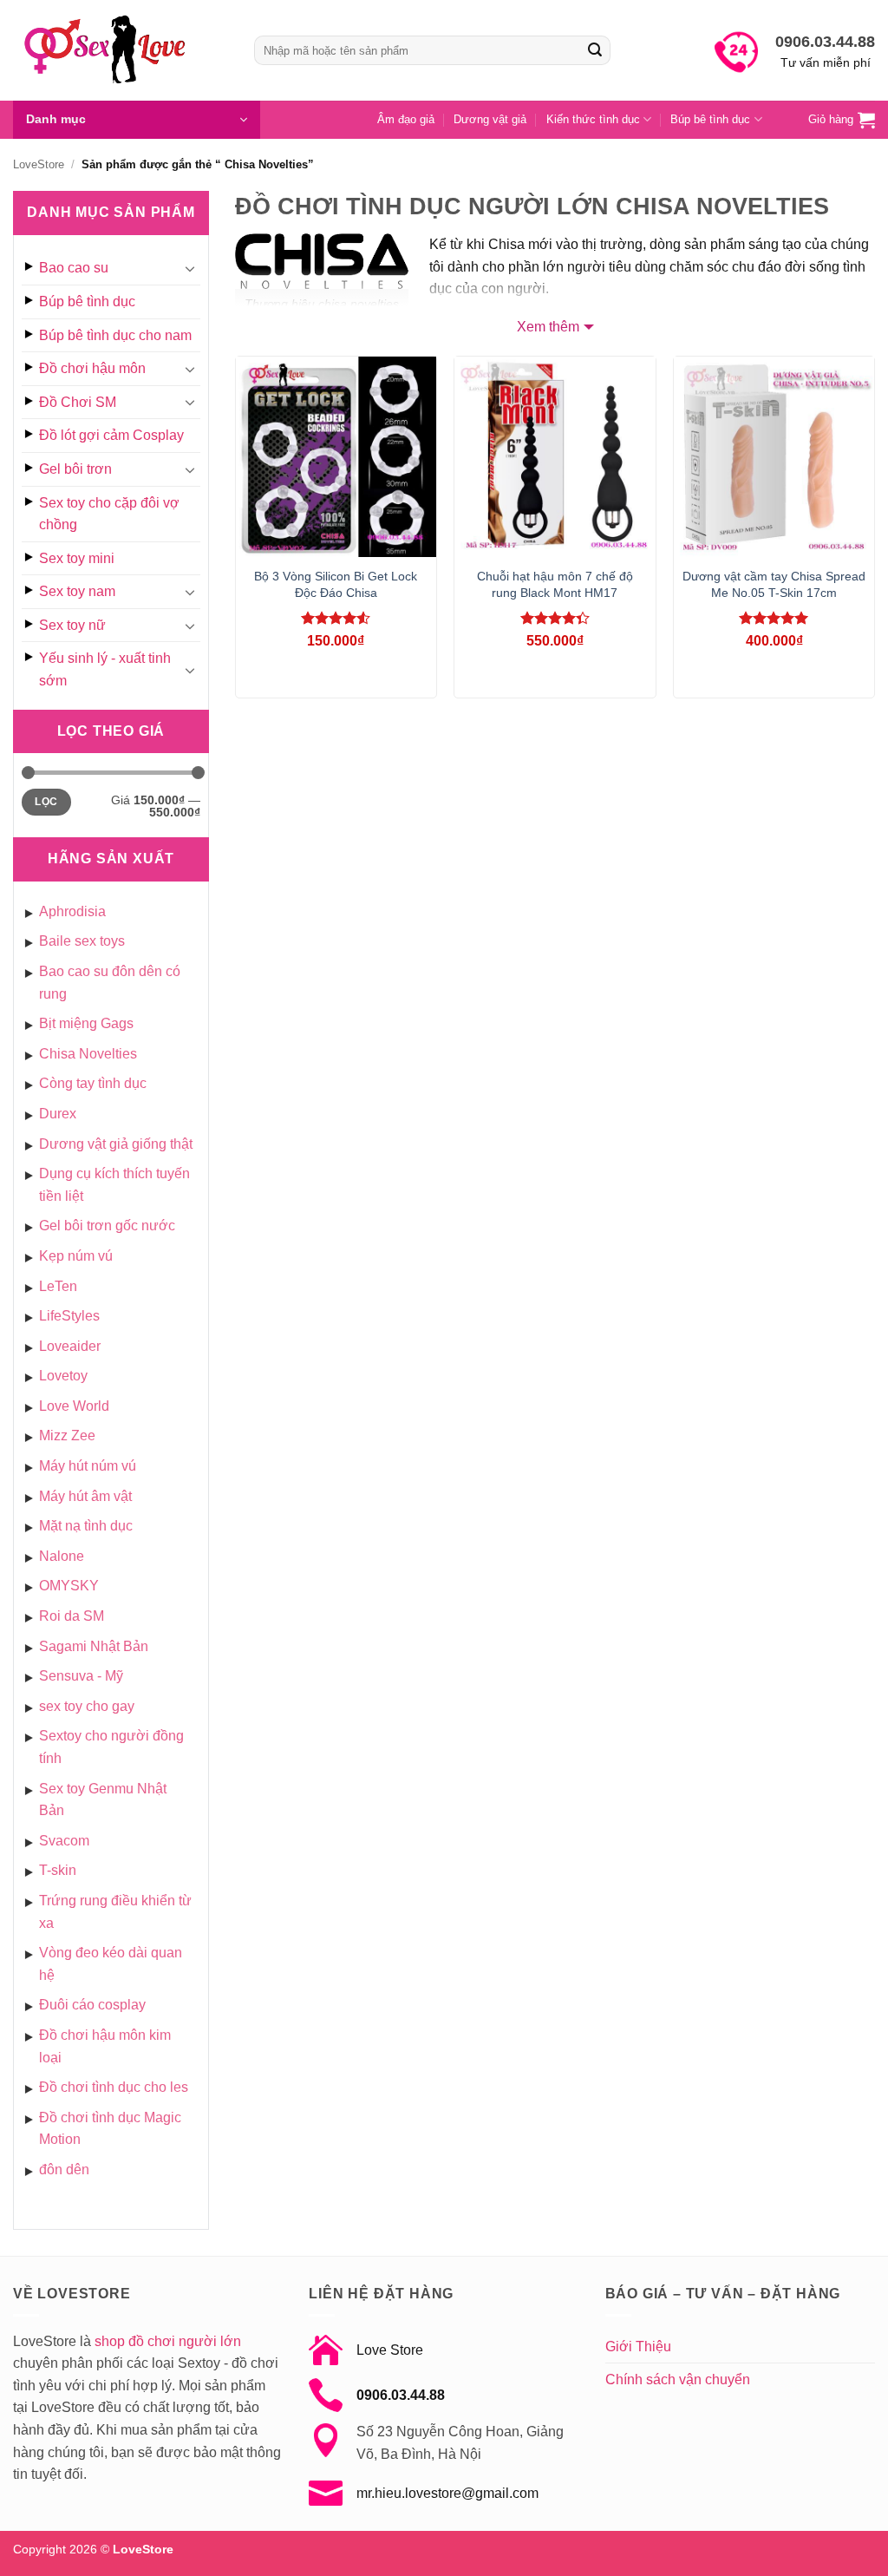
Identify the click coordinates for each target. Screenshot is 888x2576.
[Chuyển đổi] (190, 268)
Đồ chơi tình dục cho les (114, 2087)
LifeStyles (69, 1316)
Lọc (46, 802)
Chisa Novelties (88, 1054)
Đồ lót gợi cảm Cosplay (111, 435)
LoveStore (39, 164)
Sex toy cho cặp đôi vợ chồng (109, 514)
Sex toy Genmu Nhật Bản (103, 1800)
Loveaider (70, 1346)
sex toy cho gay (87, 1706)
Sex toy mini (77, 558)
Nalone (62, 1556)
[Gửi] (595, 50)
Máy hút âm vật (85, 1496)
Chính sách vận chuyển (678, 2379)
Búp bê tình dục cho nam (115, 335)
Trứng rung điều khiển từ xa (115, 1912)
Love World (74, 1406)
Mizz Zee (67, 1435)
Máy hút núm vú (88, 1466)
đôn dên (64, 2170)
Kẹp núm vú (76, 1256)
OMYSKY (69, 1586)
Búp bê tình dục (710, 119)
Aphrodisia (72, 911)
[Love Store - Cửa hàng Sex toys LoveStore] (121, 50)
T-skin (58, 1870)
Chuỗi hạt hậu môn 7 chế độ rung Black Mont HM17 (555, 584)
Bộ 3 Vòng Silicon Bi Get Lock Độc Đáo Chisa (336, 584)
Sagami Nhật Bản (94, 1646)
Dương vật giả (490, 119)
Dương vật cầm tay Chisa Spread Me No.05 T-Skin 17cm (774, 584)
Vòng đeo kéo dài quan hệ (111, 1964)
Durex (58, 1114)
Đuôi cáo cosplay (92, 2005)
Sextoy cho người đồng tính (111, 1747)
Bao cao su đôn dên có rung (110, 983)
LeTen (58, 1286)
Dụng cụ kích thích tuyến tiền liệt (114, 1185)
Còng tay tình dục (93, 1083)
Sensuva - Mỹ (81, 1676)
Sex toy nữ (72, 625)
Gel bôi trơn (75, 469)
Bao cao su (74, 268)
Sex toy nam (77, 591)
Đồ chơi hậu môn (92, 368)
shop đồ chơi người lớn (168, 2341)
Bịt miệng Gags (86, 1023)
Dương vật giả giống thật (116, 1144)
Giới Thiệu (638, 2347)
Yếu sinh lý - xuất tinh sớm (105, 669)
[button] (137, 120)
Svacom (64, 1841)
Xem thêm (548, 327)
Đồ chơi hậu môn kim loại (105, 2046)
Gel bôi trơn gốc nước (107, 1226)
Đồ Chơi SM (78, 402)
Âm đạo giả (406, 119)
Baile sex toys (82, 941)
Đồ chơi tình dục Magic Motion (110, 2129)
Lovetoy (63, 1376)
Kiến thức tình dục (593, 119)
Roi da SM (72, 1616)
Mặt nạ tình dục (86, 1526)
